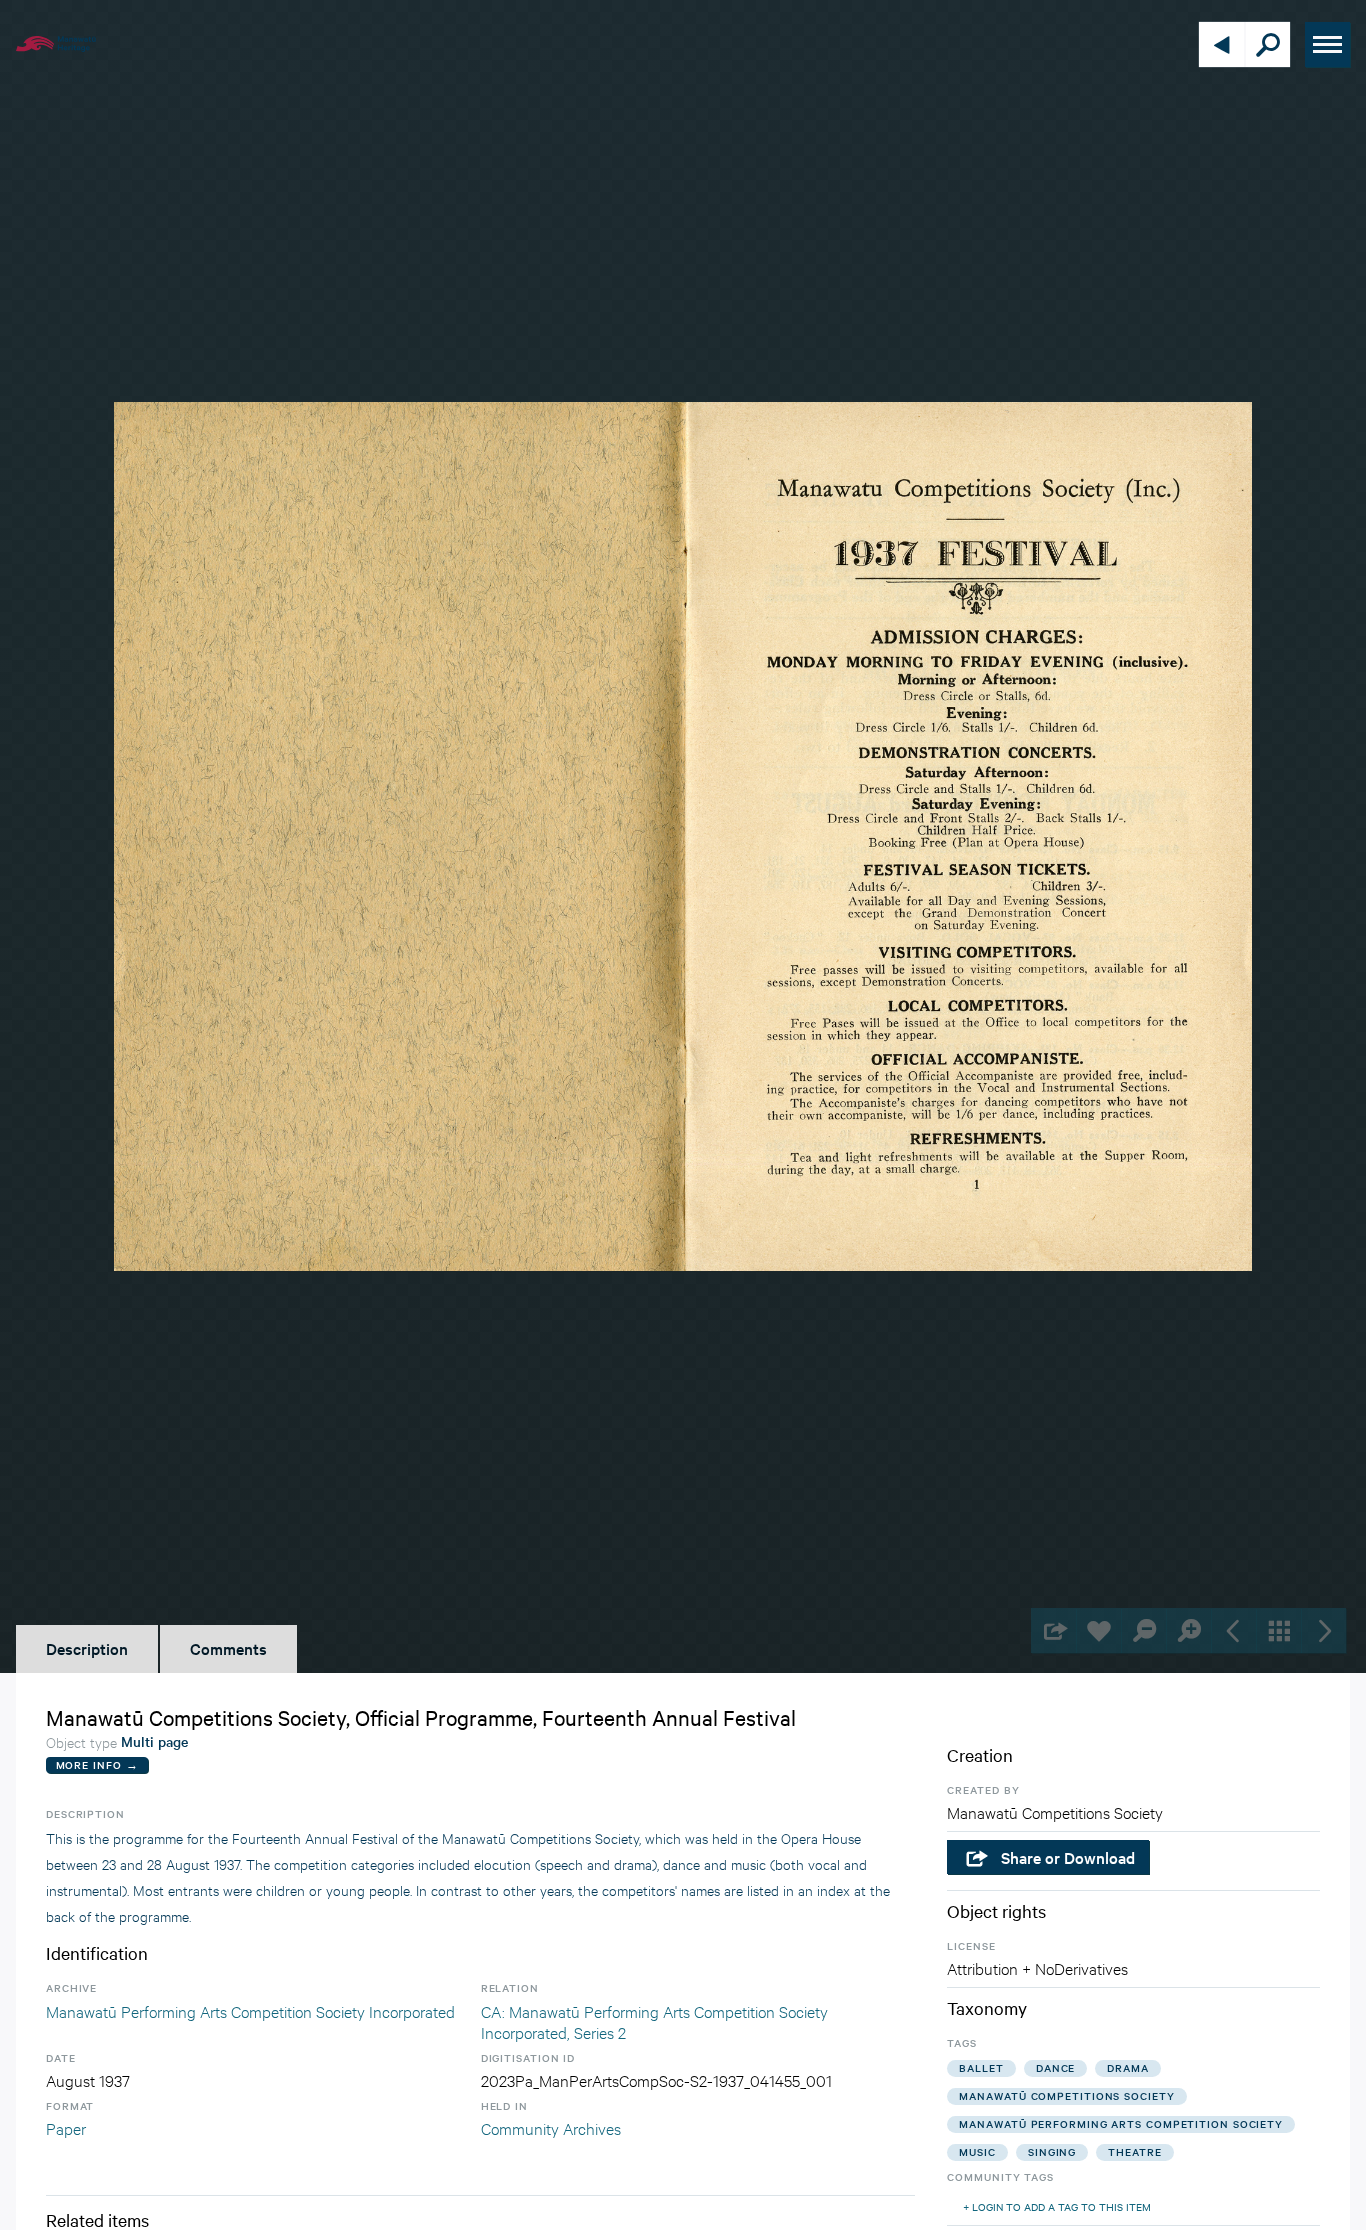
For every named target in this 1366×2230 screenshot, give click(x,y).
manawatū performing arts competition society (1121, 2123)
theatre (1134, 2151)
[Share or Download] (1053, 1630)
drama (1128, 2067)
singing (1052, 2151)
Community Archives (551, 2127)
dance (1056, 2067)
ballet (981, 2067)
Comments (228, 1648)
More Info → (97, 1764)
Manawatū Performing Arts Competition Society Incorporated (250, 2010)
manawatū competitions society (1066, 2095)
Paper (66, 2127)
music (977, 2151)
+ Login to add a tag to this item (1057, 2206)
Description (87, 1648)
